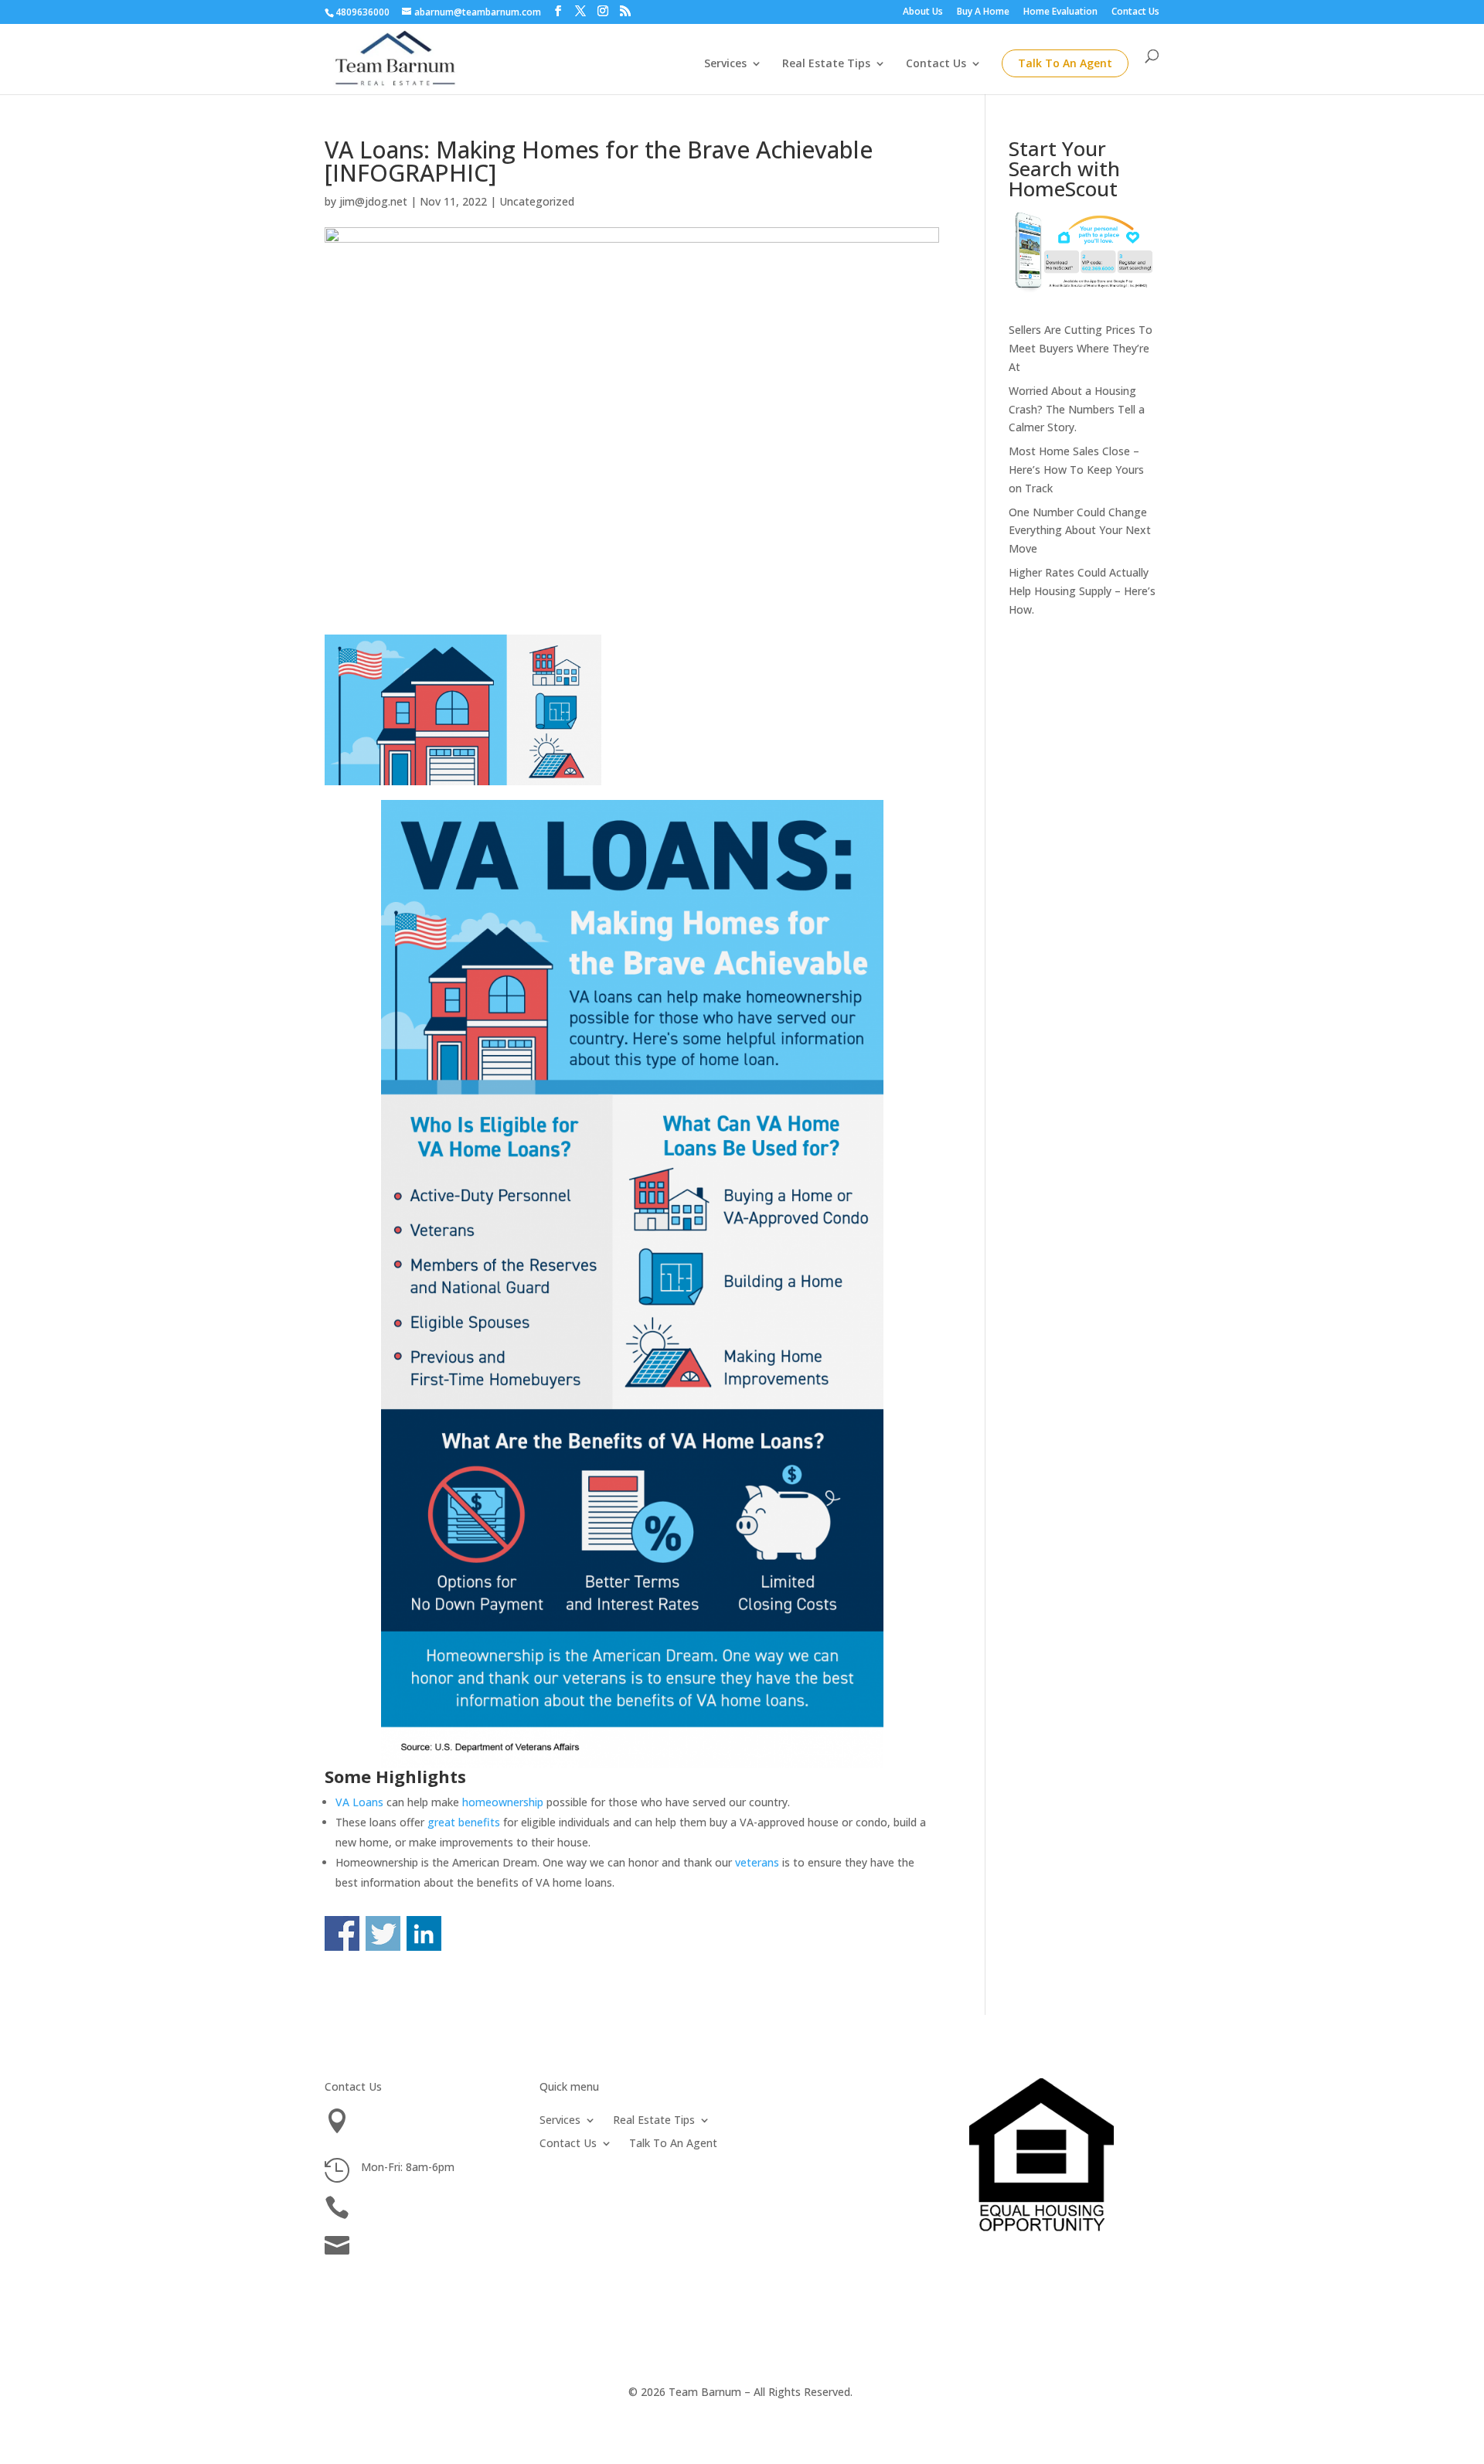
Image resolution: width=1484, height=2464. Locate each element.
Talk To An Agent (1065, 63)
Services (725, 64)
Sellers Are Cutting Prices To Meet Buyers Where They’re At (1081, 348)
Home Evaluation (1060, 12)
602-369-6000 (396, 2204)
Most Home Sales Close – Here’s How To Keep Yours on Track (1076, 470)
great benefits (464, 1822)
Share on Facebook (342, 1933)
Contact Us (1135, 12)
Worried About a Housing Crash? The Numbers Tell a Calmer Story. (1077, 409)
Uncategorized (537, 201)
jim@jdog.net (373, 201)
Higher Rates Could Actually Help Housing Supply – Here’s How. (1082, 591)
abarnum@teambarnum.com (434, 2242)
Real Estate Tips (826, 64)
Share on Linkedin (424, 1933)
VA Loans (359, 1802)
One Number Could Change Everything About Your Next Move (1080, 531)
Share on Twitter (383, 1933)
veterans (757, 1862)
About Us (923, 12)
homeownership (503, 1802)
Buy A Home (983, 12)
